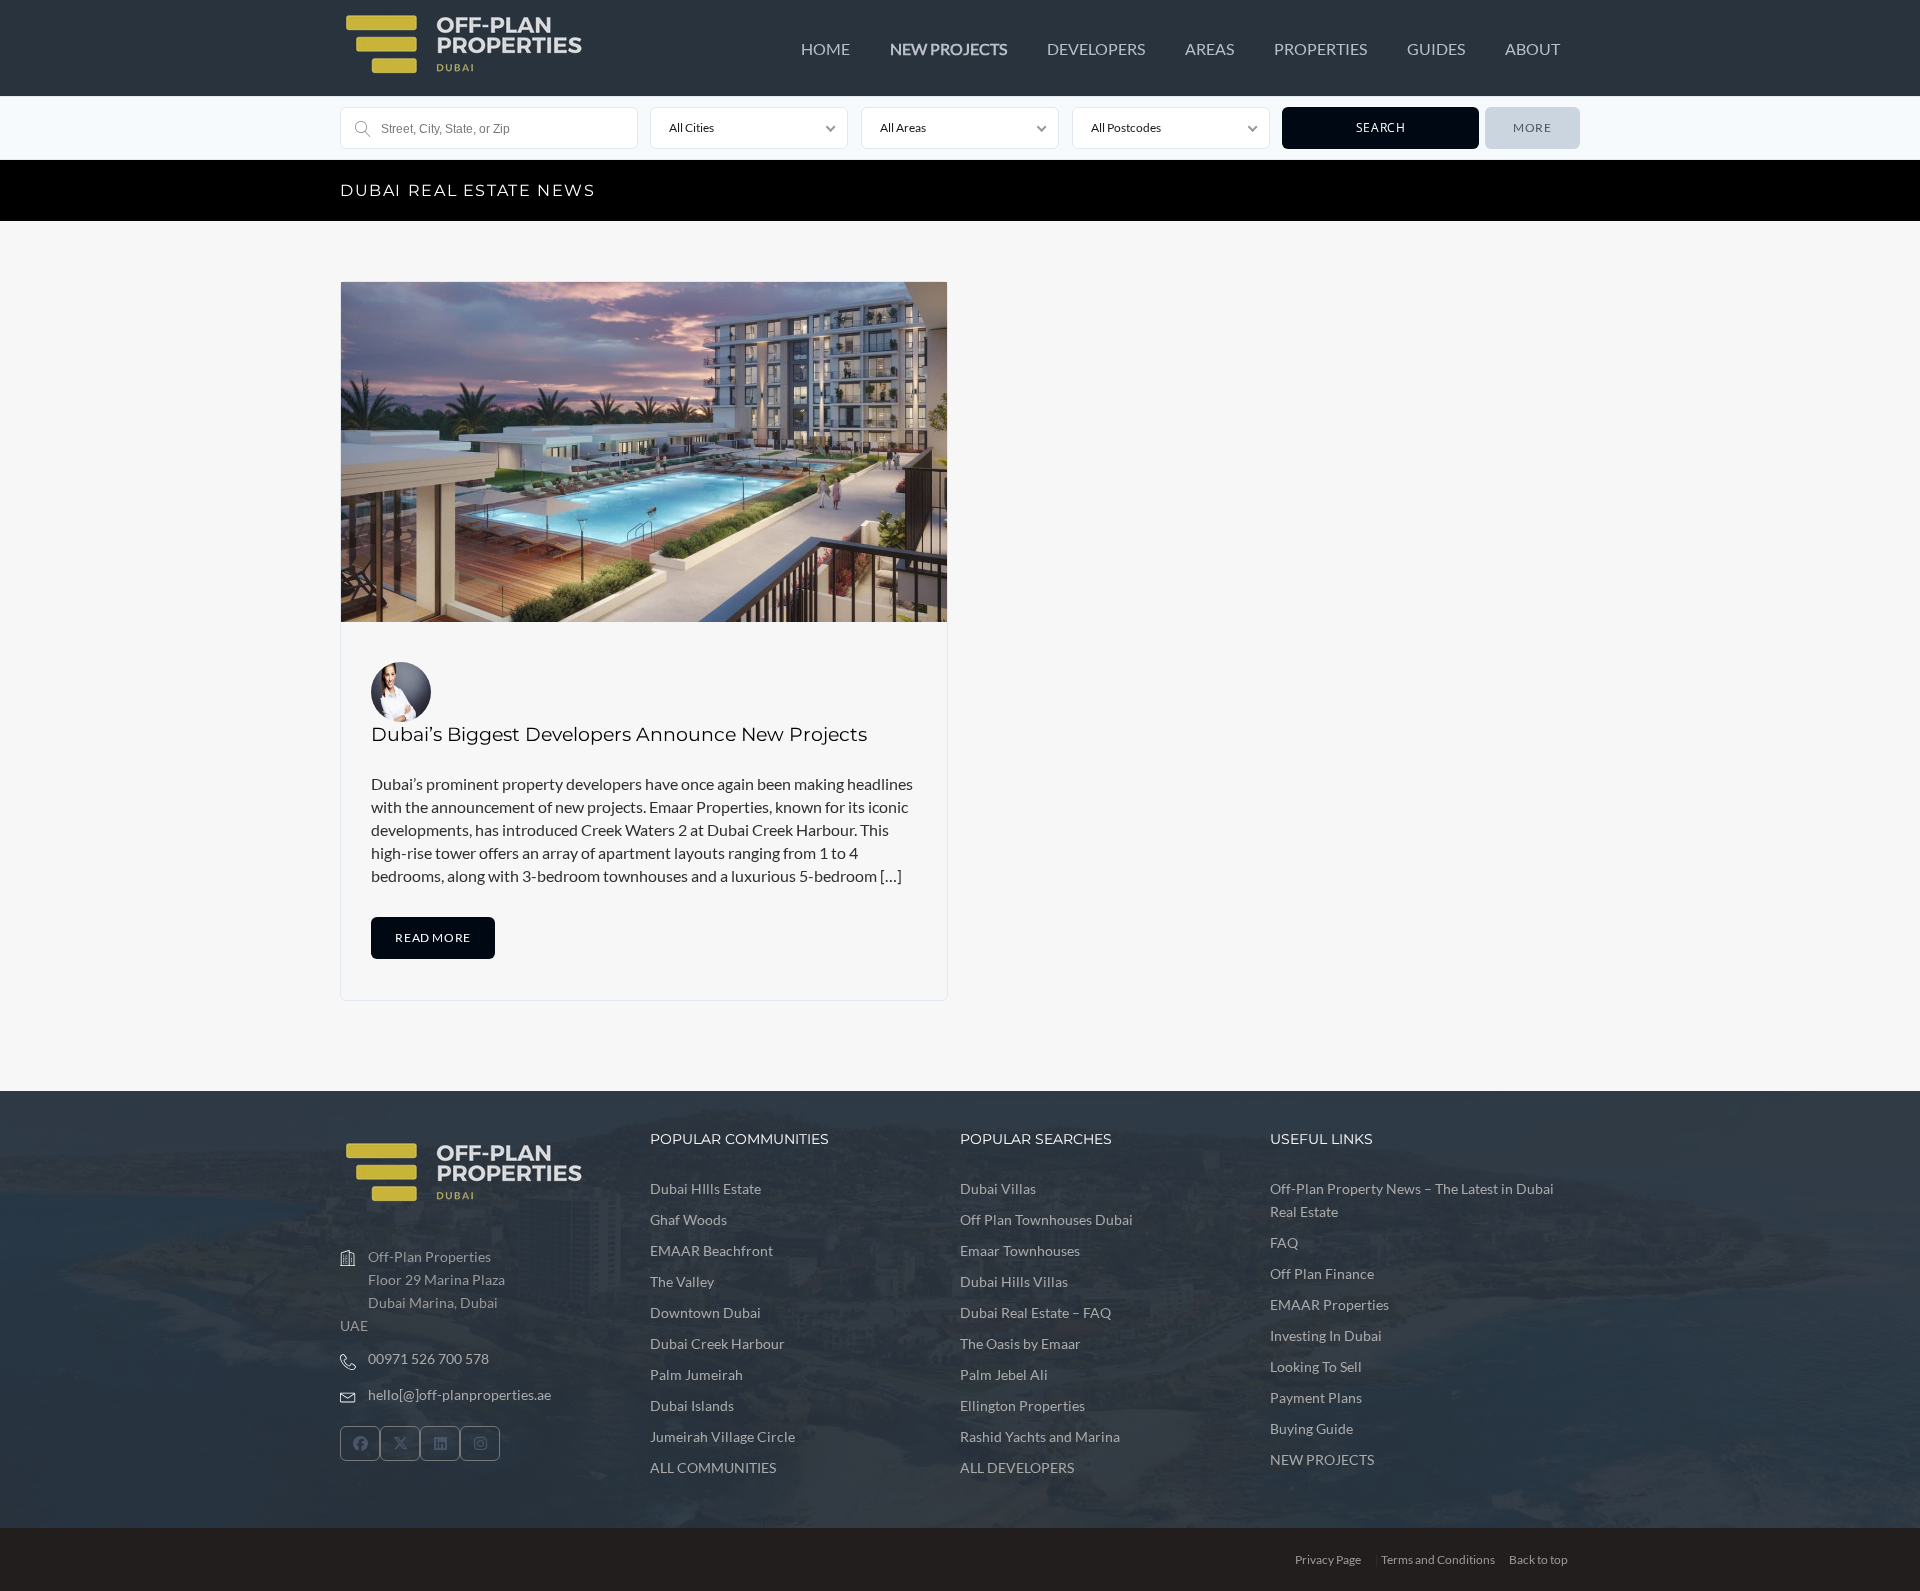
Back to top (1538, 1559)
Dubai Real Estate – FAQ (1035, 1312)
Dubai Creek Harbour (717, 1343)
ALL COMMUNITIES (713, 1467)
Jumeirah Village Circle (722, 1436)
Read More (432, 937)
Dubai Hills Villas (1014, 1281)
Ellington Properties (1022, 1405)
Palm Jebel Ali (1004, 1374)
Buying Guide (1311, 1428)
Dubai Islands (692, 1405)
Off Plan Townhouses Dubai (1046, 1219)
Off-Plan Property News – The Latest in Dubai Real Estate (1412, 1200)
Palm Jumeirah (696, 1374)
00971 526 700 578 (428, 1358)
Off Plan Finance (1322, 1273)
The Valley (682, 1281)
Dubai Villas (998, 1188)
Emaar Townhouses (1020, 1250)
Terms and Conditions (1438, 1559)
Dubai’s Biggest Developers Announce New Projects (619, 734)
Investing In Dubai (1326, 1335)
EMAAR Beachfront (711, 1250)
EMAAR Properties (1329, 1304)
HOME (825, 48)
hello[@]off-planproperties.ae (459, 1394)
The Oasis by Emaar (1020, 1343)
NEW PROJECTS (948, 48)
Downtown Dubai (705, 1312)
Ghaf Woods (688, 1219)
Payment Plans (1316, 1397)
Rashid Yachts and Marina (1040, 1436)
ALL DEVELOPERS (1017, 1467)
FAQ (1284, 1242)
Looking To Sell (1316, 1366)
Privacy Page (1328, 1559)
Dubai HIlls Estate (705, 1188)
